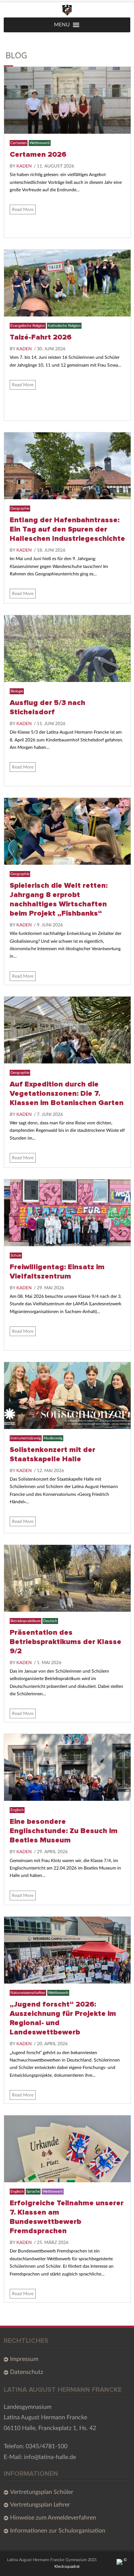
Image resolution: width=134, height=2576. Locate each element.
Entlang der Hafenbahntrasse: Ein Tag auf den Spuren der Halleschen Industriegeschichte (67, 529)
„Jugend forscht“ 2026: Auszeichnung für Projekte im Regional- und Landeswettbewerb (63, 2018)
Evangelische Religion (28, 326)
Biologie (17, 691)
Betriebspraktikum (25, 1621)
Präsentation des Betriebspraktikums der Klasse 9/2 (66, 1642)
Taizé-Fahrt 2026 (41, 337)
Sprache (33, 2192)
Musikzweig (53, 1438)
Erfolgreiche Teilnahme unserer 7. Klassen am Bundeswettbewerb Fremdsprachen (67, 2217)
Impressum (24, 2359)
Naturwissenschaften (28, 1993)
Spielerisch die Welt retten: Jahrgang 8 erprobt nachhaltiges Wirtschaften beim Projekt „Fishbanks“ (59, 899)
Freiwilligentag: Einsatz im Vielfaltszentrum (57, 1272)
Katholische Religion (64, 326)
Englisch (17, 1810)
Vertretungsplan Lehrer (40, 2505)
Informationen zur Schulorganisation (58, 2531)
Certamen (19, 143)
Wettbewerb (40, 143)
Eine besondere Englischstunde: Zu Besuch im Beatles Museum (64, 1831)
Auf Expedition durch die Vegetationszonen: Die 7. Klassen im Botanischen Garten (67, 1094)
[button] (62, 25)
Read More (23, 209)
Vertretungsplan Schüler (42, 2492)
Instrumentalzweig (26, 1438)
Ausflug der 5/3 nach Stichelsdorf (47, 707)
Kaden (24, 166)
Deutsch (50, 1621)
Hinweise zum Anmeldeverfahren (53, 2518)
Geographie (20, 509)
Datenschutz (27, 2372)
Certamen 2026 (38, 155)
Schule (16, 1255)
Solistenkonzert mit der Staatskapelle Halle (52, 1454)
